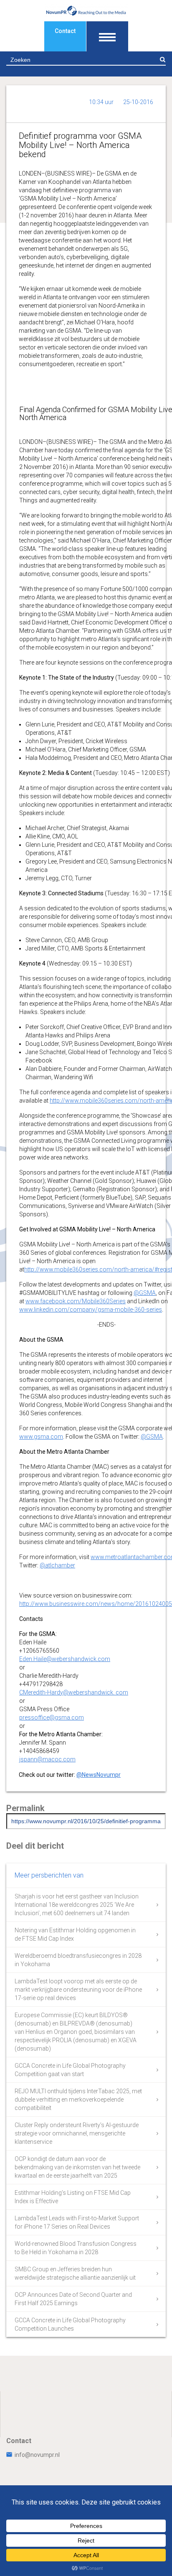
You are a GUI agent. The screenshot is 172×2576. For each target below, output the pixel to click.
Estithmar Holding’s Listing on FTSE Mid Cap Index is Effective (73, 2197)
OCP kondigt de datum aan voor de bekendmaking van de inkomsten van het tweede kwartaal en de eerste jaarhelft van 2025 (77, 2167)
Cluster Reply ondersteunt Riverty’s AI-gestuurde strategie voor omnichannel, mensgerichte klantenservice (77, 2133)
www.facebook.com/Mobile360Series (76, 1301)
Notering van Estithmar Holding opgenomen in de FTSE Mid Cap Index (75, 1934)
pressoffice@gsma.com (52, 1717)
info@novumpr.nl (37, 2455)
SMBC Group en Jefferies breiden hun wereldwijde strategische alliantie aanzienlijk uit (75, 2273)
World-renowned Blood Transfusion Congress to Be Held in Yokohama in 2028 (76, 2248)
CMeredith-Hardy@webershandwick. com (74, 1692)
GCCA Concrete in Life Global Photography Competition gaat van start (70, 2070)
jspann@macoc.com (47, 1759)
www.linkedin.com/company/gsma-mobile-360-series (91, 1310)
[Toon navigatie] (107, 36)
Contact (65, 31)
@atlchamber (57, 1565)
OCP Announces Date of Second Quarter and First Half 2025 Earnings (73, 2299)
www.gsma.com (41, 1437)
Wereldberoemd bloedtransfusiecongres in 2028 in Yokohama (78, 1960)
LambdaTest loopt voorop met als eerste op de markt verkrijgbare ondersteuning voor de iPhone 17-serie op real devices (78, 1990)
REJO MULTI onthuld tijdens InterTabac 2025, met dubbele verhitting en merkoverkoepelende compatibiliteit (78, 2100)
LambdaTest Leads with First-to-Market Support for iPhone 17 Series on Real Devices (77, 2222)
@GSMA (145, 1293)
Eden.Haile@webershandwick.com (65, 1659)
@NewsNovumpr (99, 1775)
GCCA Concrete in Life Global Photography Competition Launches (70, 2324)
